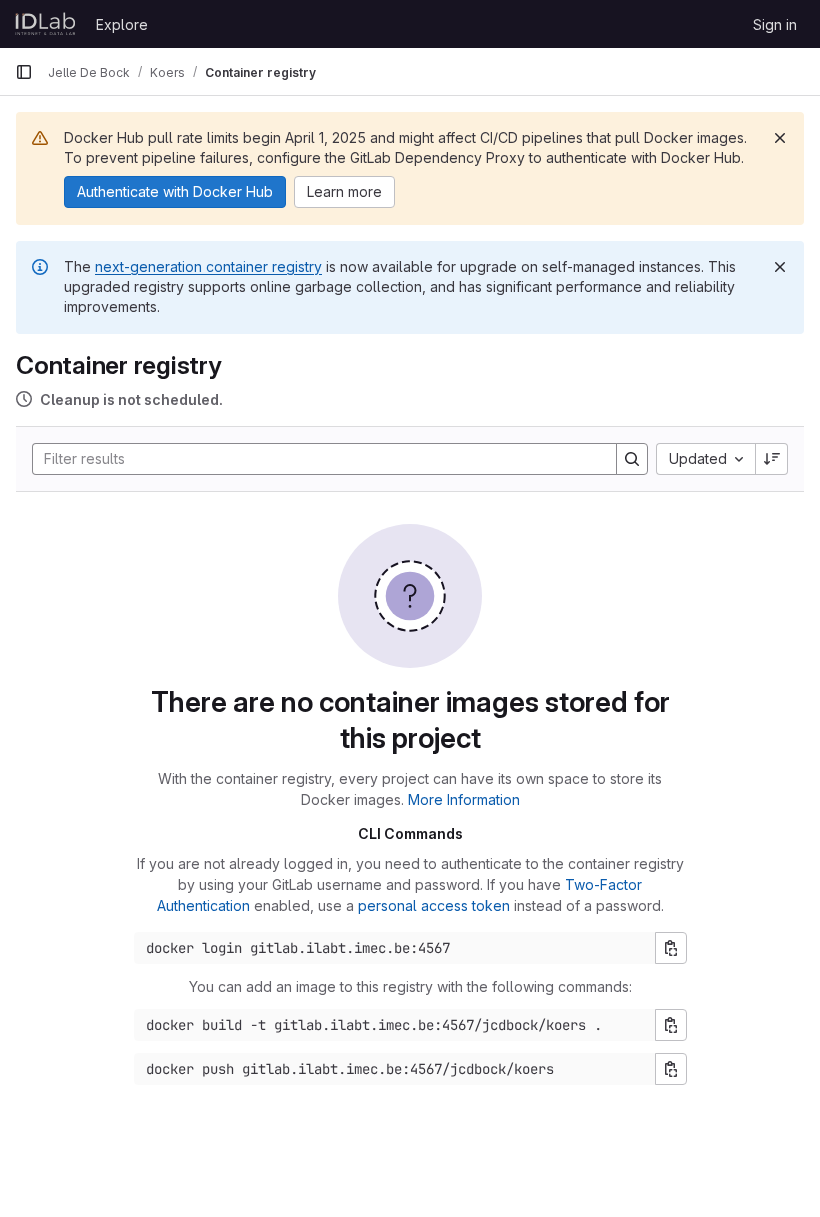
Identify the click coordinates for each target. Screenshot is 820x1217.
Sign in (775, 24)
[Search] (632, 459)
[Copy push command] (671, 1069)
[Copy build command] (671, 1025)
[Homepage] (45, 24)
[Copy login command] (671, 948)
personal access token (434, 905)
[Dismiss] (780, 138)
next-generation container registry (208, 266)
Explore (122, 24)
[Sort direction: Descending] (772, 459)
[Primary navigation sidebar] (24, 72)
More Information (464, 799)
